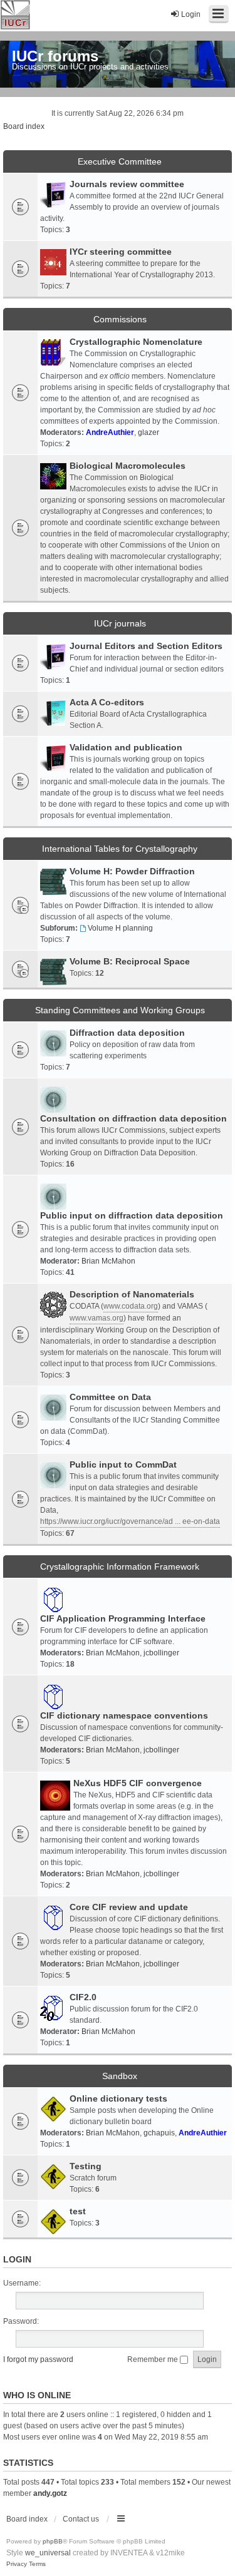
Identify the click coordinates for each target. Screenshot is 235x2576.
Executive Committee (120, 161)
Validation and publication (126, 747)
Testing (86, 2166)
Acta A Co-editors (107, 702)
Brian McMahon (108, 1261)
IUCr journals (120, 623)
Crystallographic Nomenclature (136, 342)
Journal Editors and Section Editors (146, 646)
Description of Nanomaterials (132, 1294)
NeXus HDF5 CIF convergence (138, 1783)
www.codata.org (131, 1306)
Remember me (154, 2359)
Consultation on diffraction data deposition (133, 1118)
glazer (149, 432)
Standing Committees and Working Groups (120, 1010)
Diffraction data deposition (127, 1033)
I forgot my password (38, 2359)
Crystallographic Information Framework (120, 1567)
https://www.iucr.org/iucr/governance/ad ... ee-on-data (130, 1521)
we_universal (48, 2553)
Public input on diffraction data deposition (132, 1215)
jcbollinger (161, 1653)
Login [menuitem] (191, 14)
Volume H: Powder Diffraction (132, 871)
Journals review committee (127, 184)
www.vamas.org (97, 1318)
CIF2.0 (83, 1997)
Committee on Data (110, 1397)
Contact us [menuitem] (81, 2519)
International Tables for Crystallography (120, 849)
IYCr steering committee (121, 252)
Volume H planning (120, 928)
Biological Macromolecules (128, 466)
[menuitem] (17, 2564)
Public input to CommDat (123, 1464)
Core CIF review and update (129, 1907)
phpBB (53, 2541)
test (78, 2211)
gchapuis (159, 2133)
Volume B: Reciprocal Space (130, 961)
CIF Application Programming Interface (123, 1618)
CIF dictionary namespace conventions (124, 1715)
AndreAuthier (110, 432)
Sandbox (120, 2076)
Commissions (120, 319)
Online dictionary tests (118, 2098)
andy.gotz (50, 2493)
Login (17, 2259)
